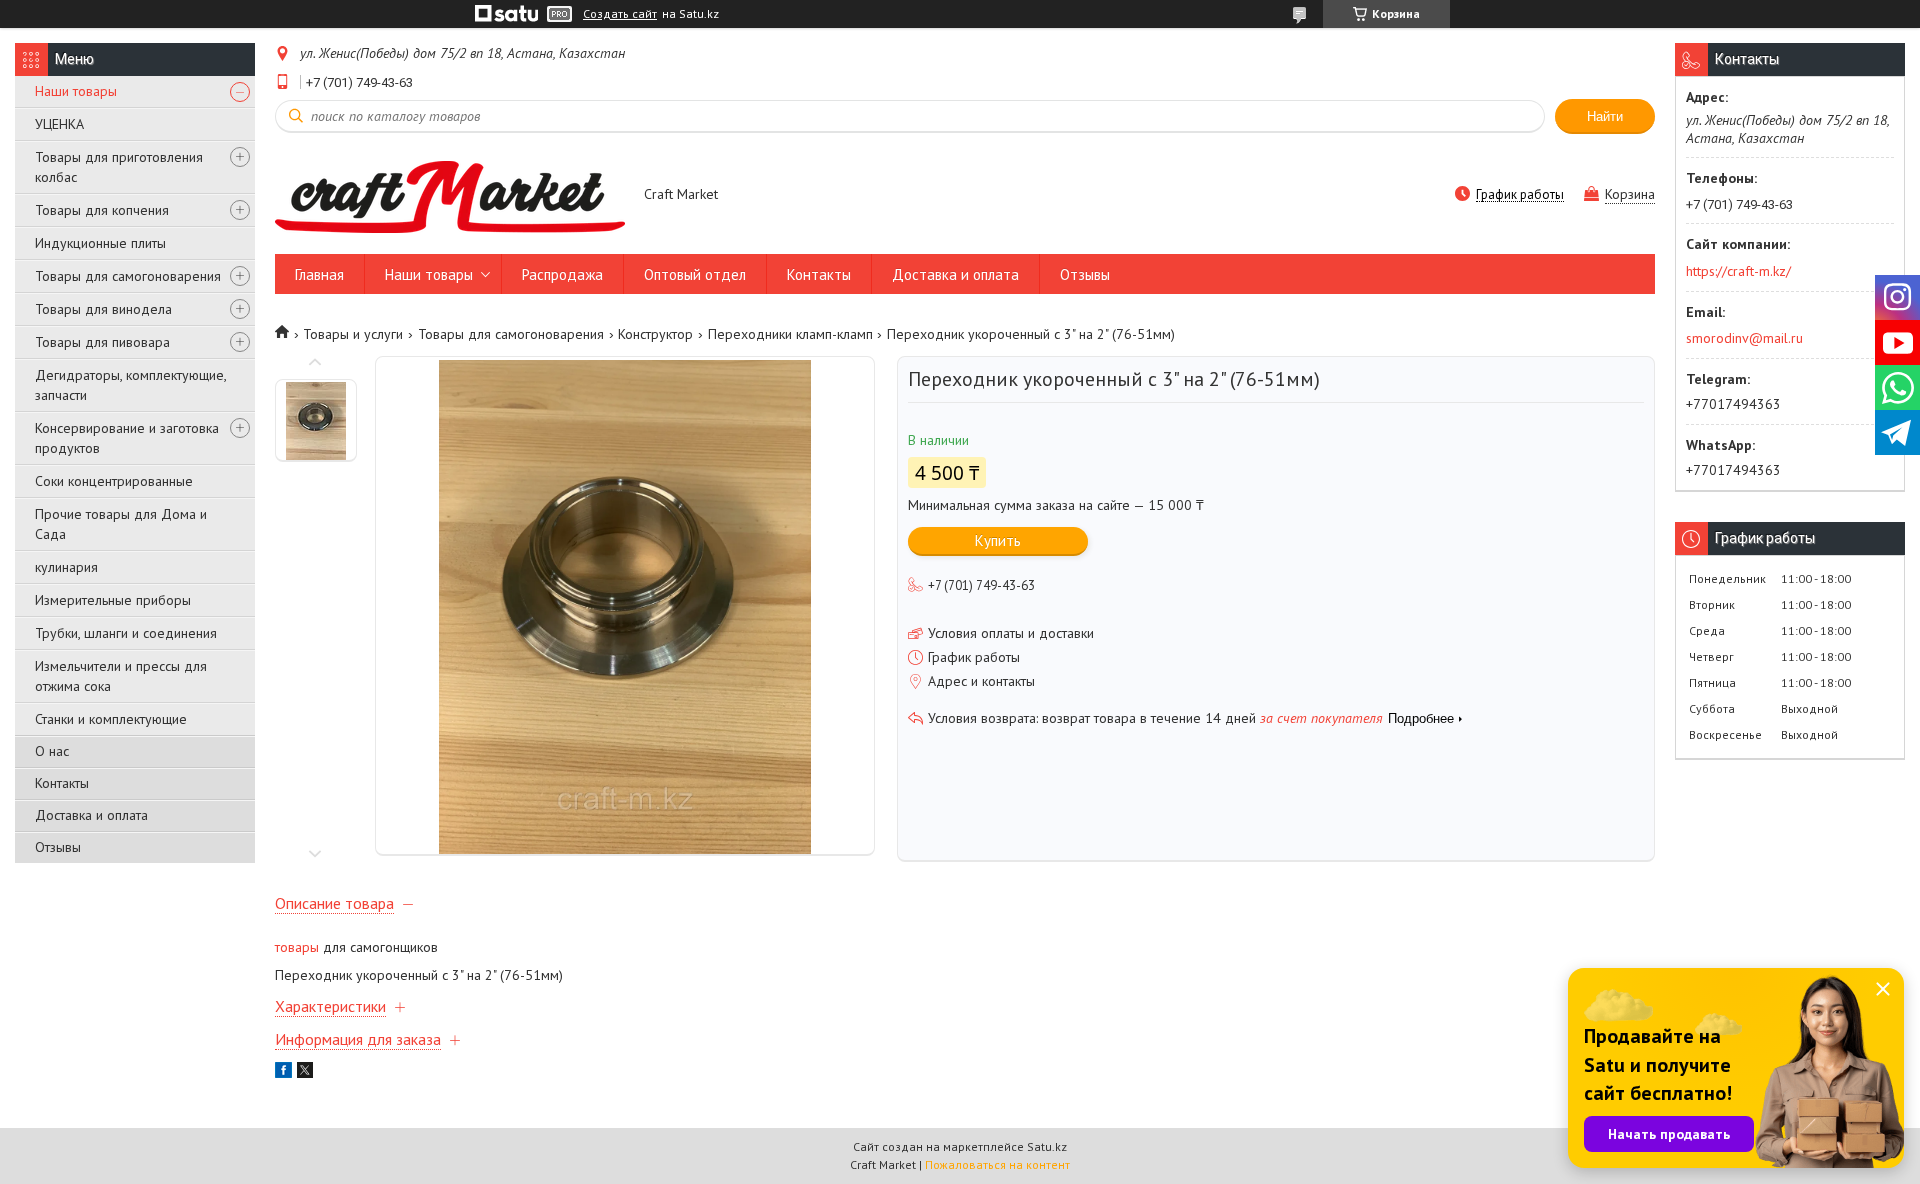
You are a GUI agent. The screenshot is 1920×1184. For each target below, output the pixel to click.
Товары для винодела (103, 309)
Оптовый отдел (695, 274)
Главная (319, 274)
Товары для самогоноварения (128, 276)
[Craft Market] (450, 196)
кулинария (66, 567)
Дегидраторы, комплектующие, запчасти (130, 385)
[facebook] (283, 1073)
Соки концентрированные (114, 481)
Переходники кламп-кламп (790, 334)
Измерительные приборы (113, 600)
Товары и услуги (353, 334)
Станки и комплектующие (111, 719)
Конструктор (655, 334)
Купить (998, 540)
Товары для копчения (102, 210)
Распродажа (562, 274)
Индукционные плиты (100, 243)
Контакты (62, 783)
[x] (305, 1073)
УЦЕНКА (59, 124)
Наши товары (76, 91)
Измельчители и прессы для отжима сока (121, 676)
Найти (1605, 116)
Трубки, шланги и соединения (126, 633)
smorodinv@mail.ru (1744, 338)
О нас (52, 751)
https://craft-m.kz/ (1738, 271)
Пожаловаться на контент (997, 1164)
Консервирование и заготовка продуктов (127, 438)
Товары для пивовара (102, 342)
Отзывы (58, 847)
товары (297, 947)
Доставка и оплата (91, 815)
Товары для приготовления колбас (119, 167)
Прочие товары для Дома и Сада (121, 524)
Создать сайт (620, 14)
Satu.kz (1047, 1146)
